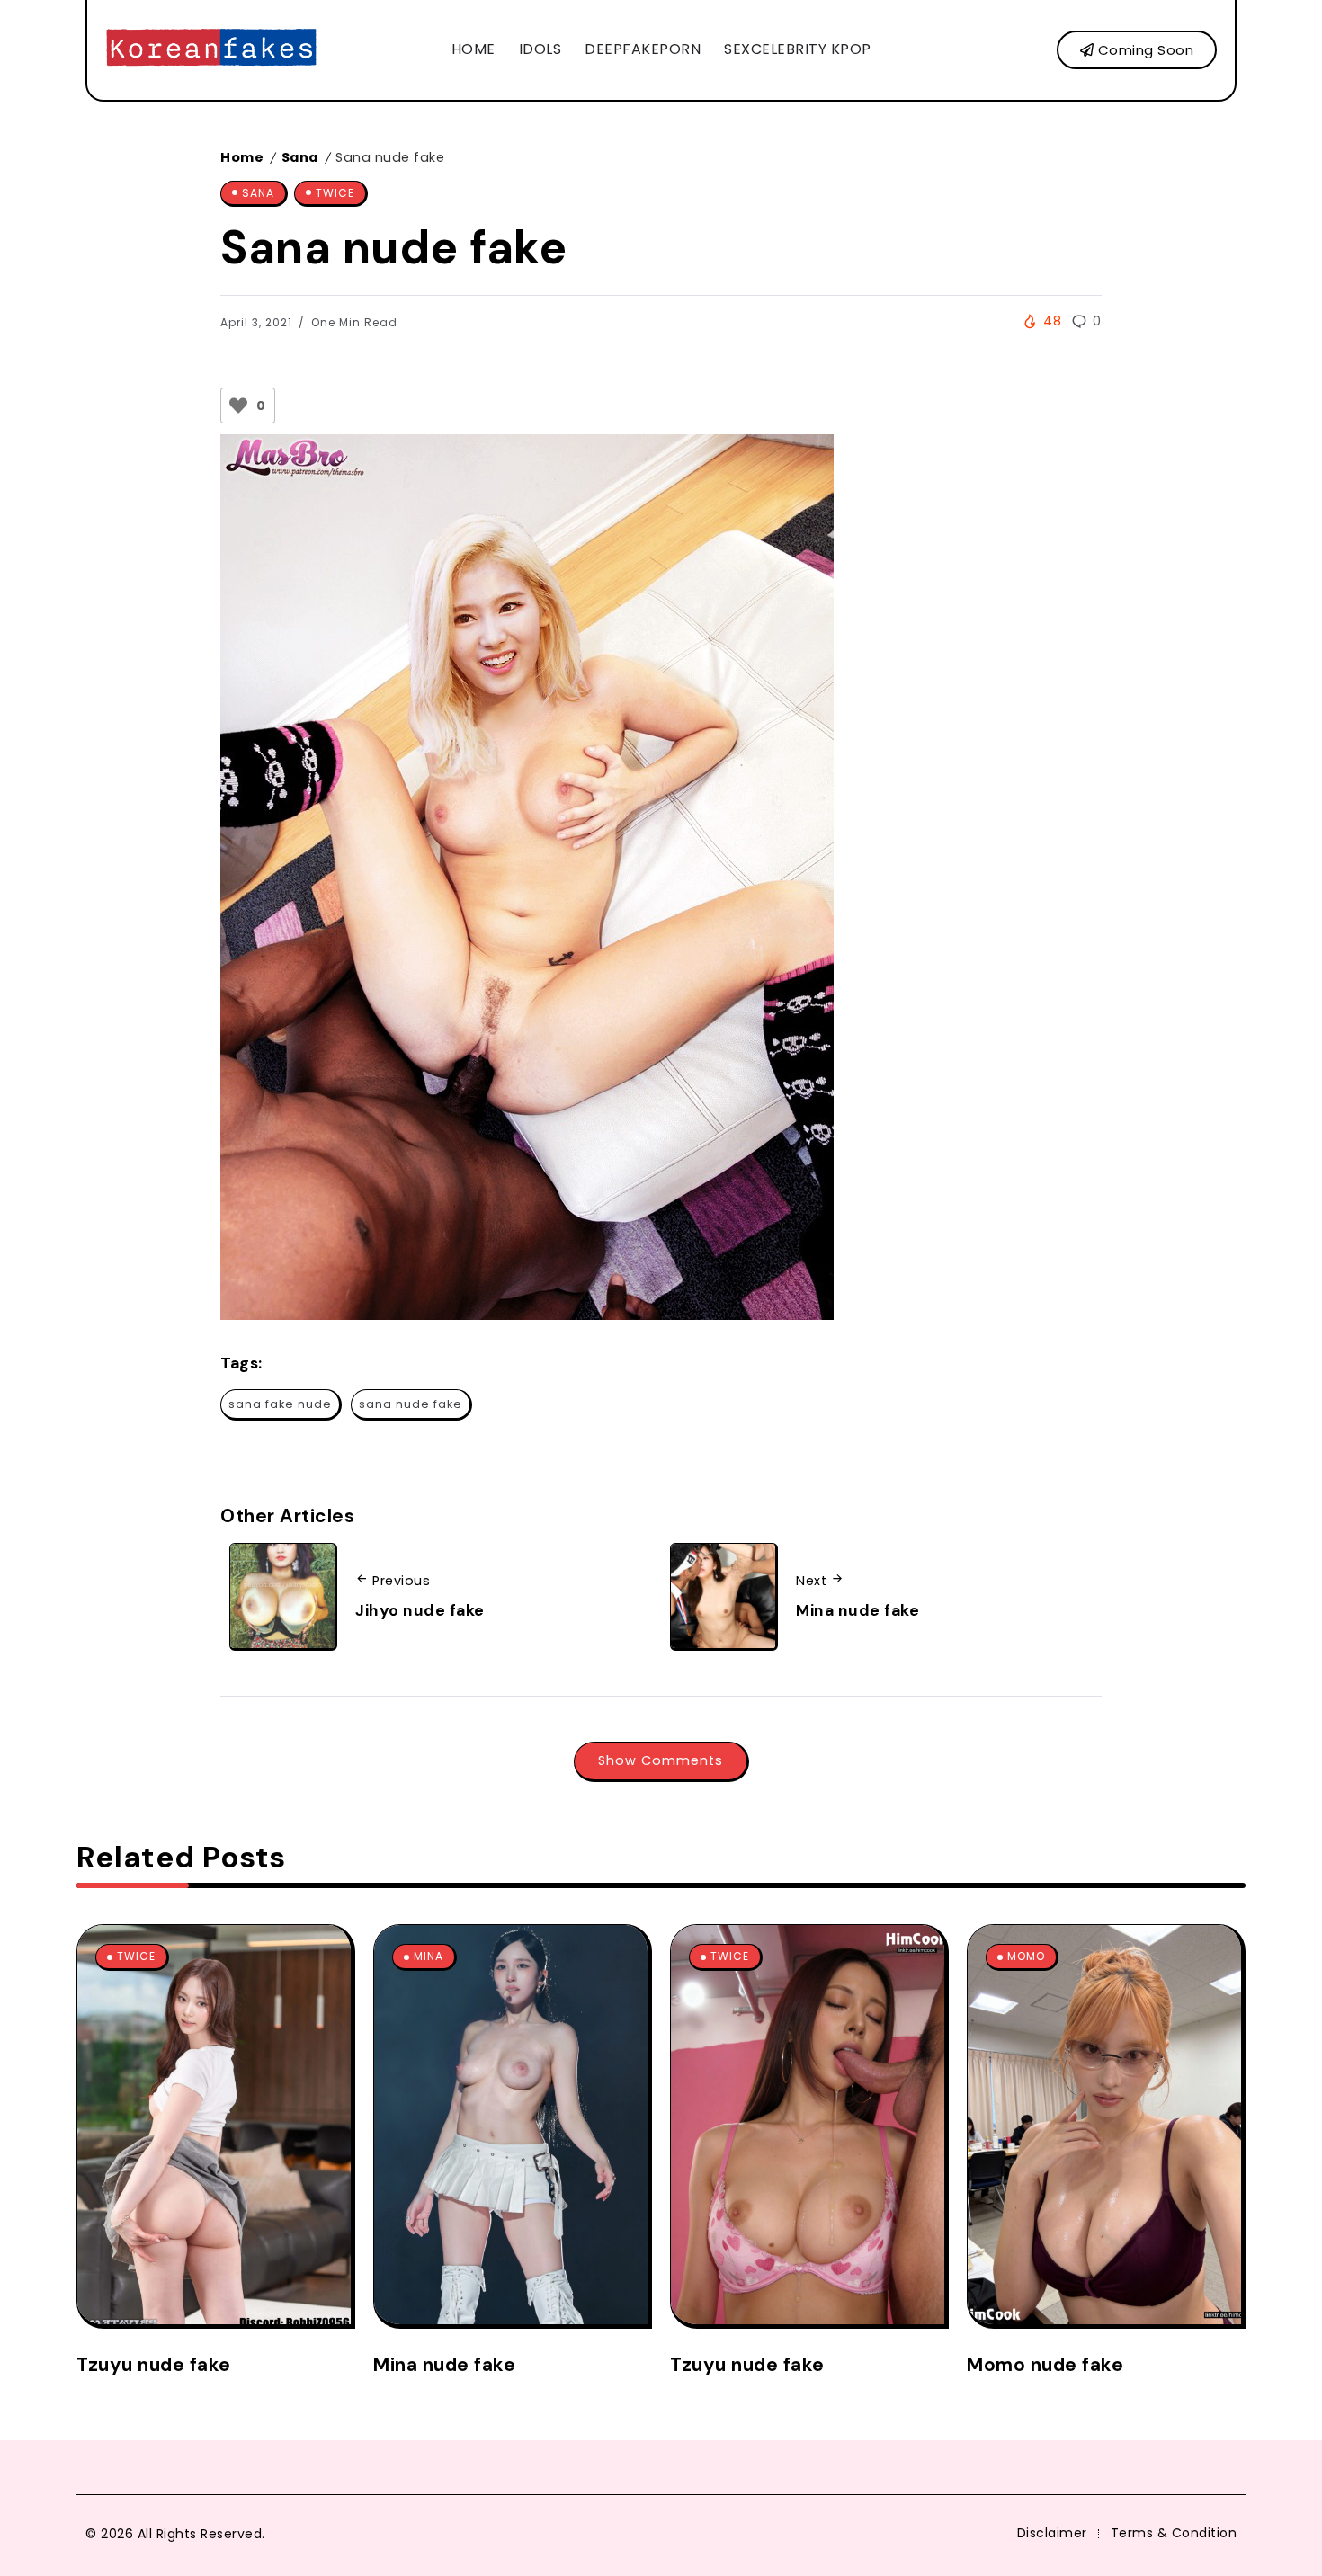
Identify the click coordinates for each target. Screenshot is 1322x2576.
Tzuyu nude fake (154, 2364)
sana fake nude (280, 1404)
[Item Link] (214, 2125)
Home (242, 157)
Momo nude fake (1045, 2364)
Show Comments (661, 1760)
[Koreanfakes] (211, 49)
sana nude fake (411, 1404)
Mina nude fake (858, 1610)
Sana (300, 157)
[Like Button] (238, 406)
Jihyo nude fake (420, 1610)
